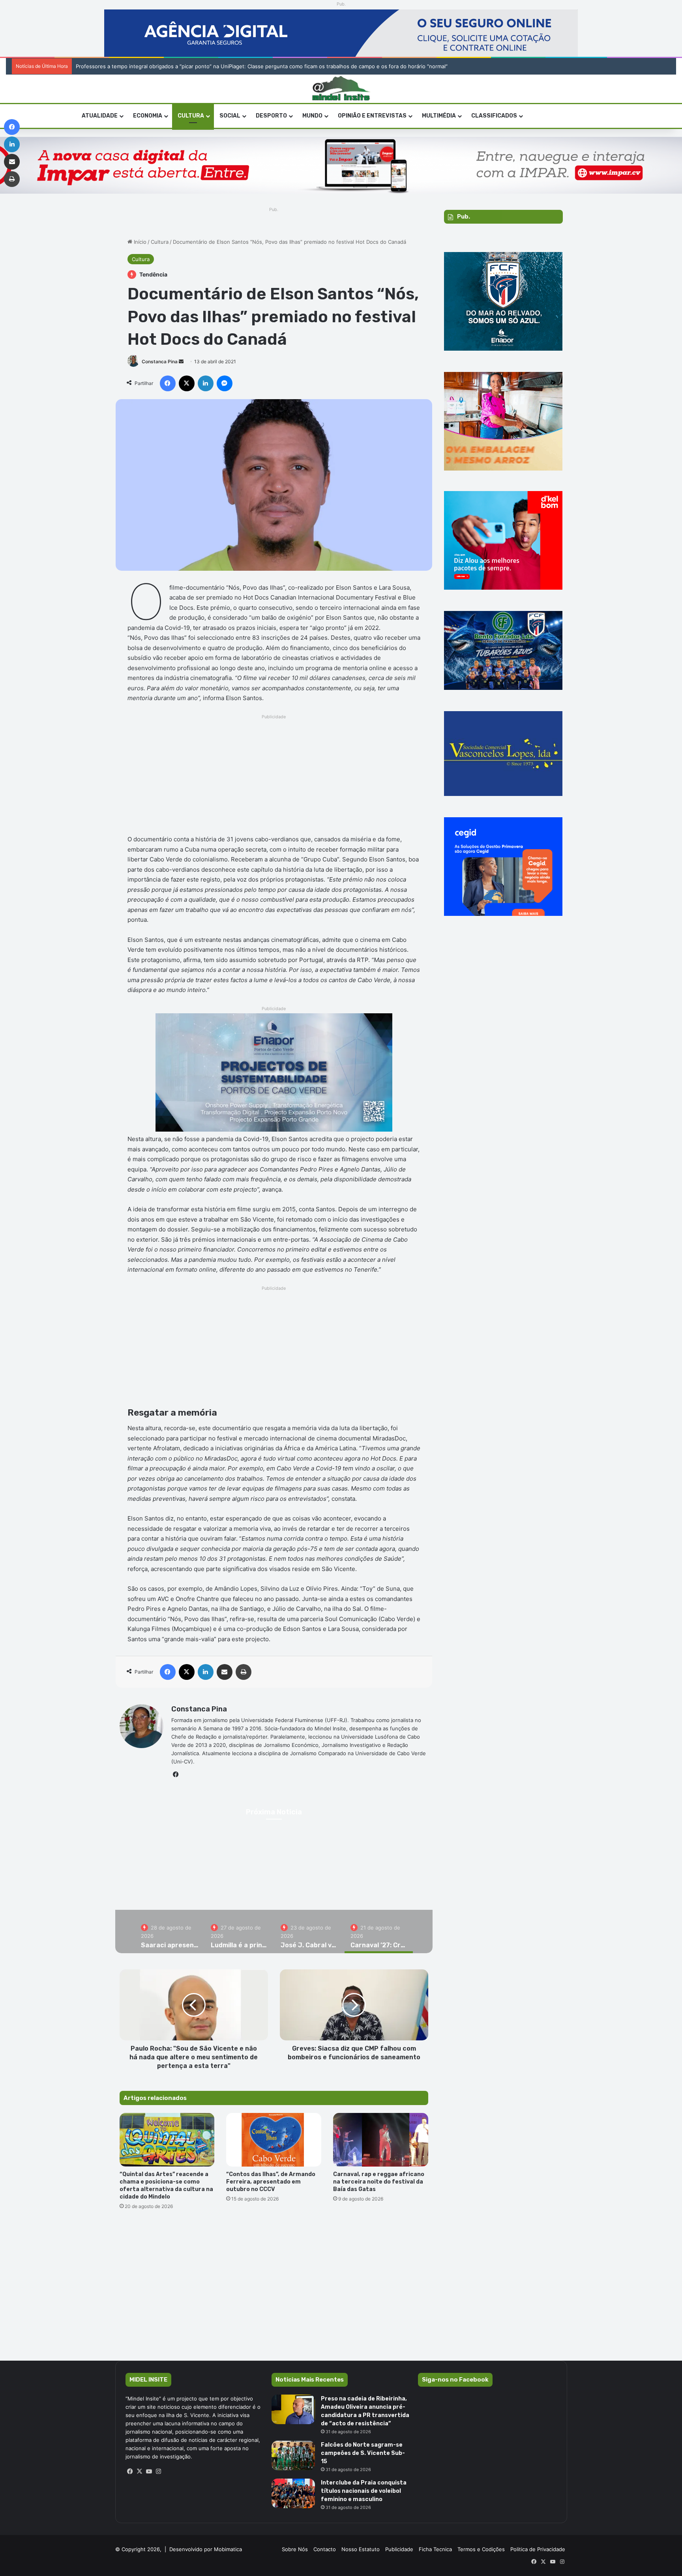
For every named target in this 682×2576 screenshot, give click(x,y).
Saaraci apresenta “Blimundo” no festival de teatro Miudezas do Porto (274, 1883)
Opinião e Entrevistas (372, 116)
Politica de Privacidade (538, 2549)
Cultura (191, 116)
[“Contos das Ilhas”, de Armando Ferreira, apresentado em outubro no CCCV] (274, 2140)
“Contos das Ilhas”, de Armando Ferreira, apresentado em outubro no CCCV (271, 2182)
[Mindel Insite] (341, 89)
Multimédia (439, 116)
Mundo (312, 116)
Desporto (271, 116)
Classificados (494, 116)
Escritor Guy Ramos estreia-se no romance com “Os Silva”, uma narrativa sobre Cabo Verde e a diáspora (204, 66)
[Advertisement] (274, 777)
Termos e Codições (481, 2549)
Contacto (325, 2549)
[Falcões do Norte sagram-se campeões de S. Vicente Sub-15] (293, 2456)
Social (230, 116)
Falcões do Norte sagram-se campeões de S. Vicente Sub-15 (363, 2453)
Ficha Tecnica (435, 2549)
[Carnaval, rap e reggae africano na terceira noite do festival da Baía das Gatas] (381, 2140)
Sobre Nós (295, 2549)
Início (139, 242)
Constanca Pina (160, 361)
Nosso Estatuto (361, 2549)
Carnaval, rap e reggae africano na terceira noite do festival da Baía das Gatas (379, 2182)
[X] (140, 2471)
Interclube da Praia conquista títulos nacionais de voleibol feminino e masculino (364, 2491)
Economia (148, 116)
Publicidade (399, 2549)
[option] (274, 1874)
